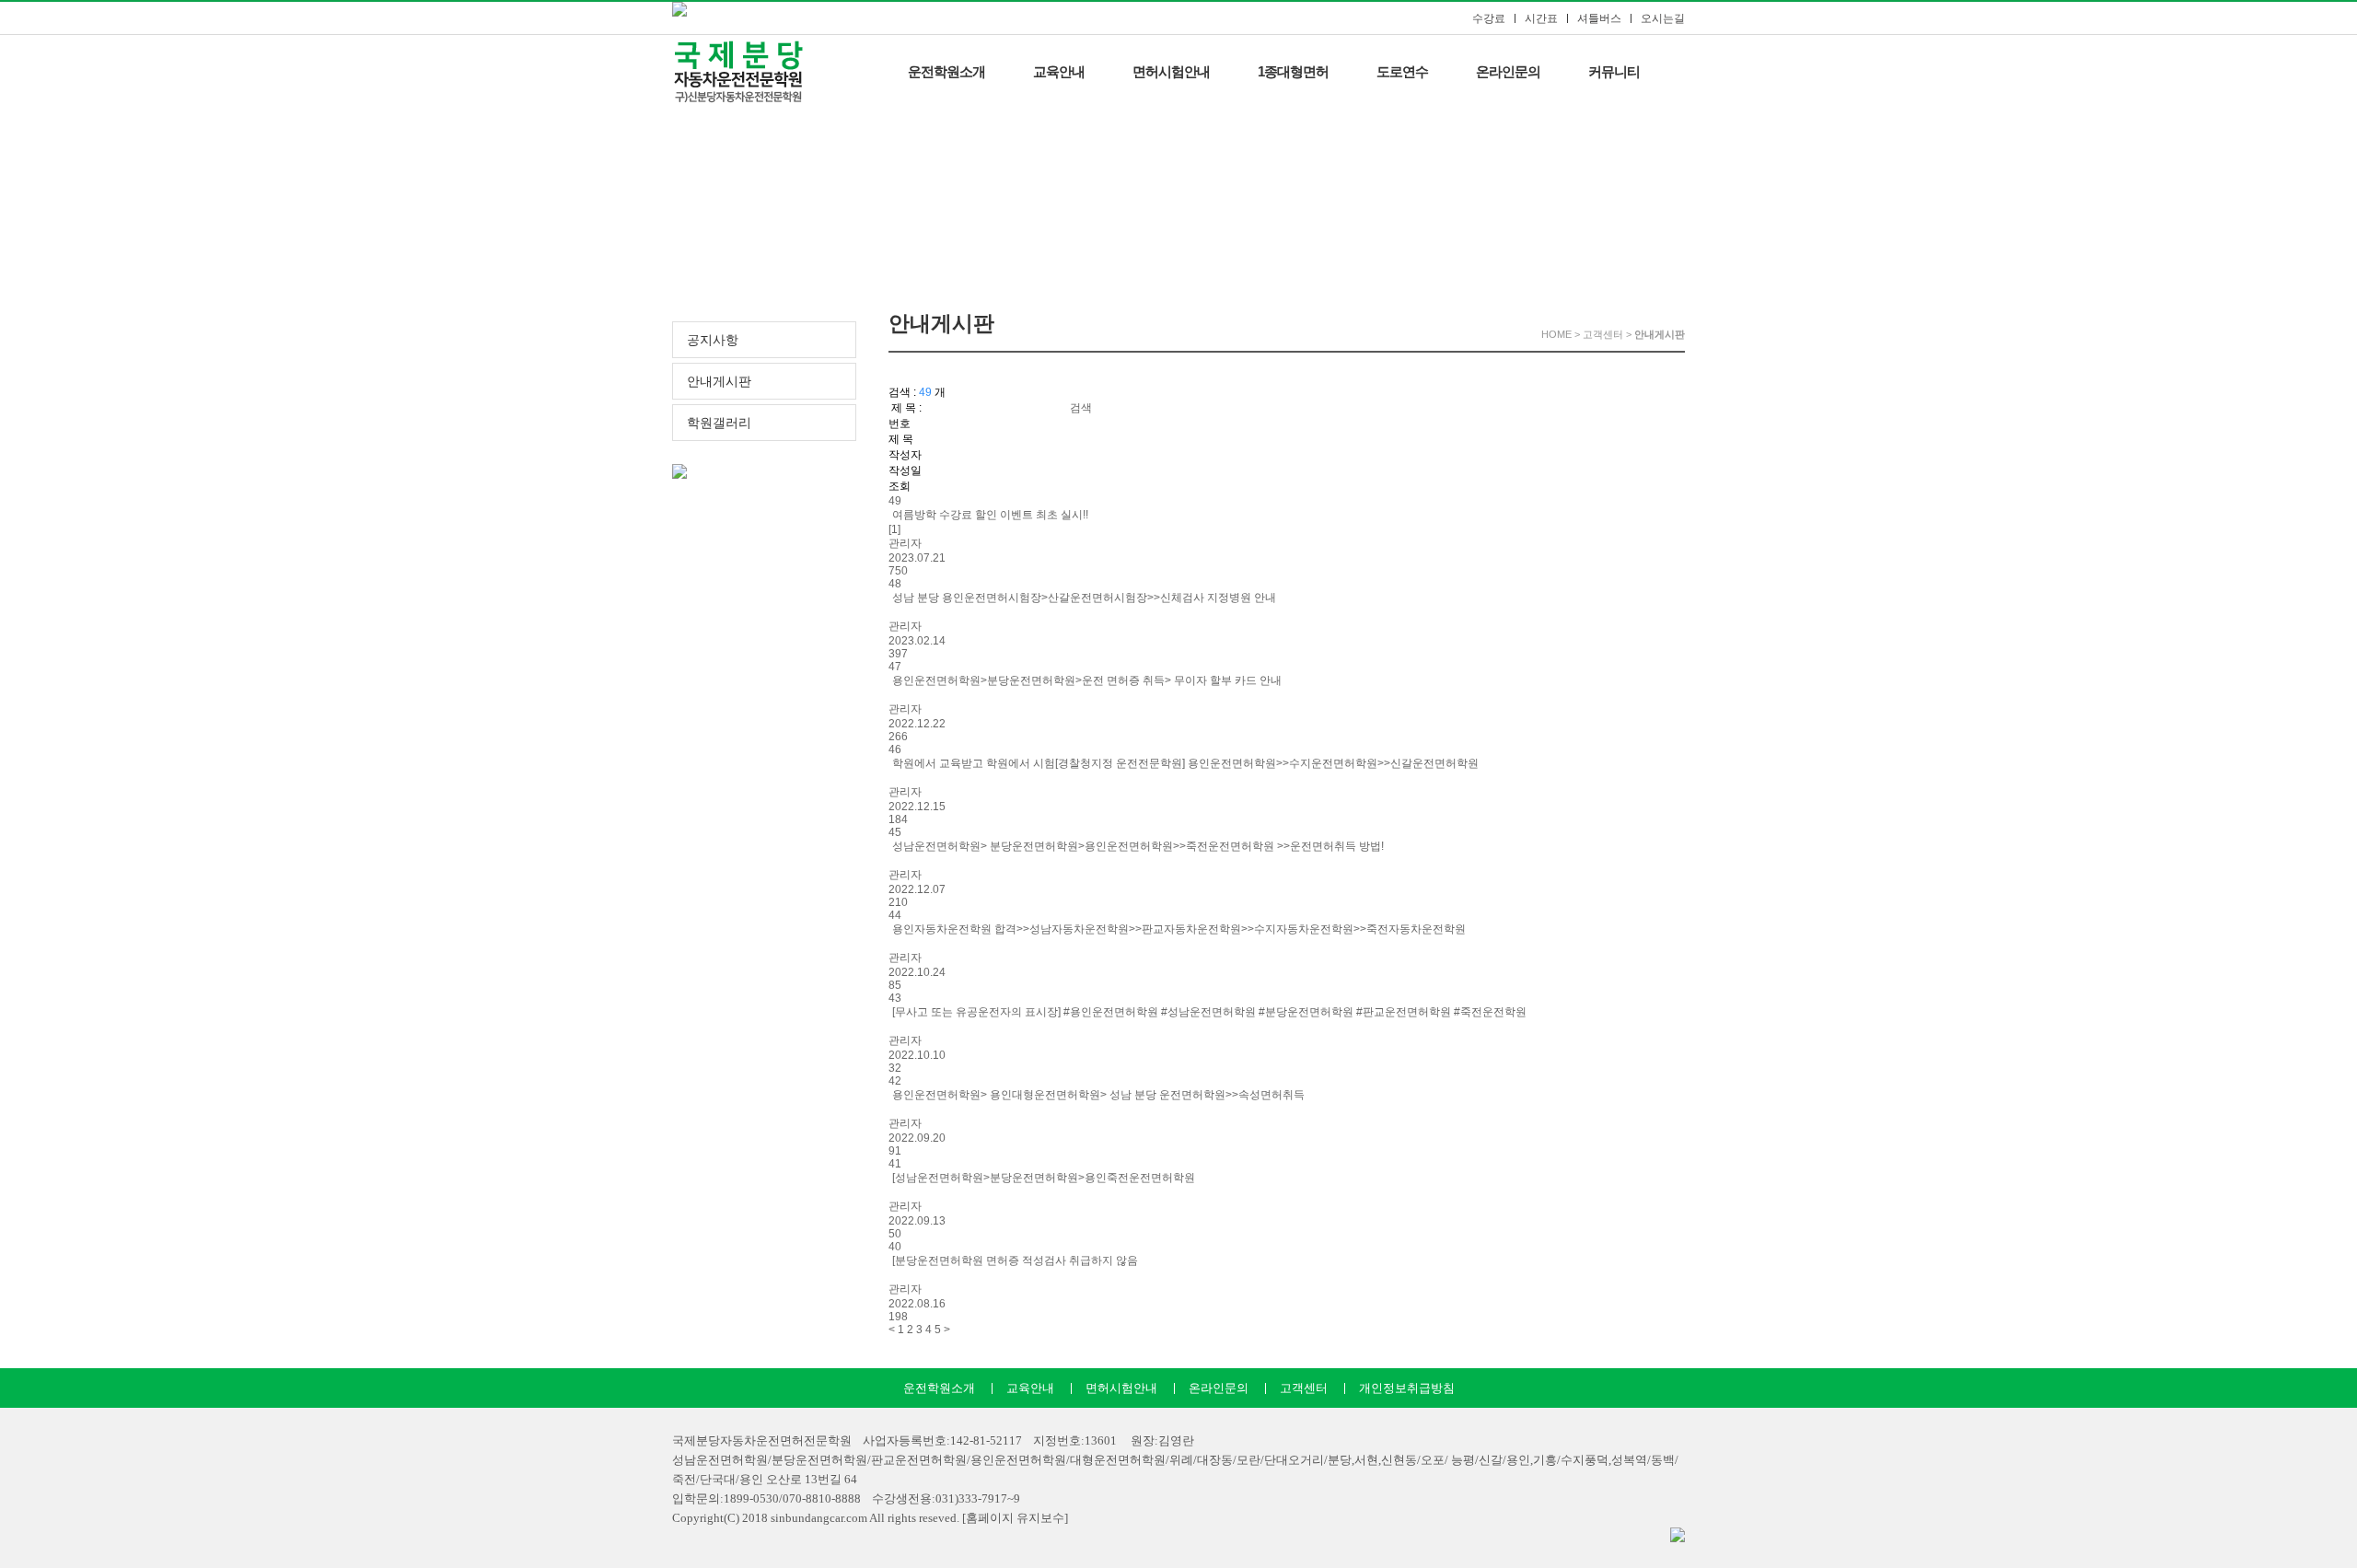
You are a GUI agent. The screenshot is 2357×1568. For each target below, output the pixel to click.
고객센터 (1304, 1388)
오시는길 (1663, 18)
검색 (1081, 408)
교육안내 (1059, 71)
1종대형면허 (1293, 71)
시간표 (1541, 18)
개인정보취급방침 (1407, 1388)
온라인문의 (1508, 71)
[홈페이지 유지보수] (1015, 1518)
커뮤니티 (1614, 71)
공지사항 (713, 340)
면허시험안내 (1171, 71)
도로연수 (1402, 71)
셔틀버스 (1599, 18)
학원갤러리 (719, 423)
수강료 (1489, 18)
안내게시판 (719, 382)
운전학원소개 (946, 71)
